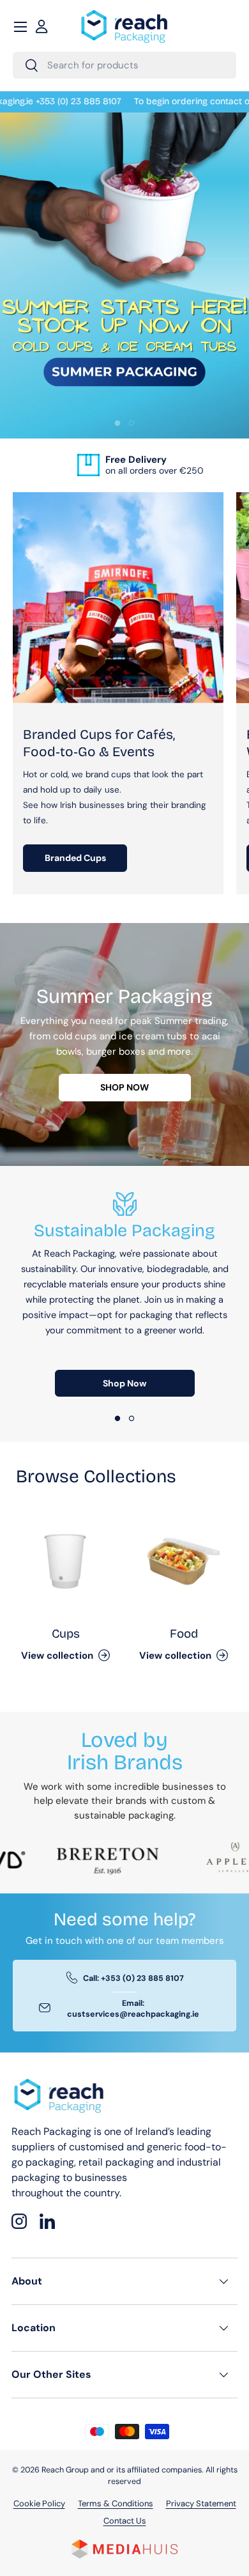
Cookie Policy (39, 2503)
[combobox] (124, 65)
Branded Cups (75, 858)
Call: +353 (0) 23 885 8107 (133, 1978)
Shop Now (125, 1383)
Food (184, 1633)
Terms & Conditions (116, 2503)
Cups (66, 1633)
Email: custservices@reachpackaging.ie (133, 2009)
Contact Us (125, 2521)
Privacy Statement (201, 2503)
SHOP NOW (124, 1087)
